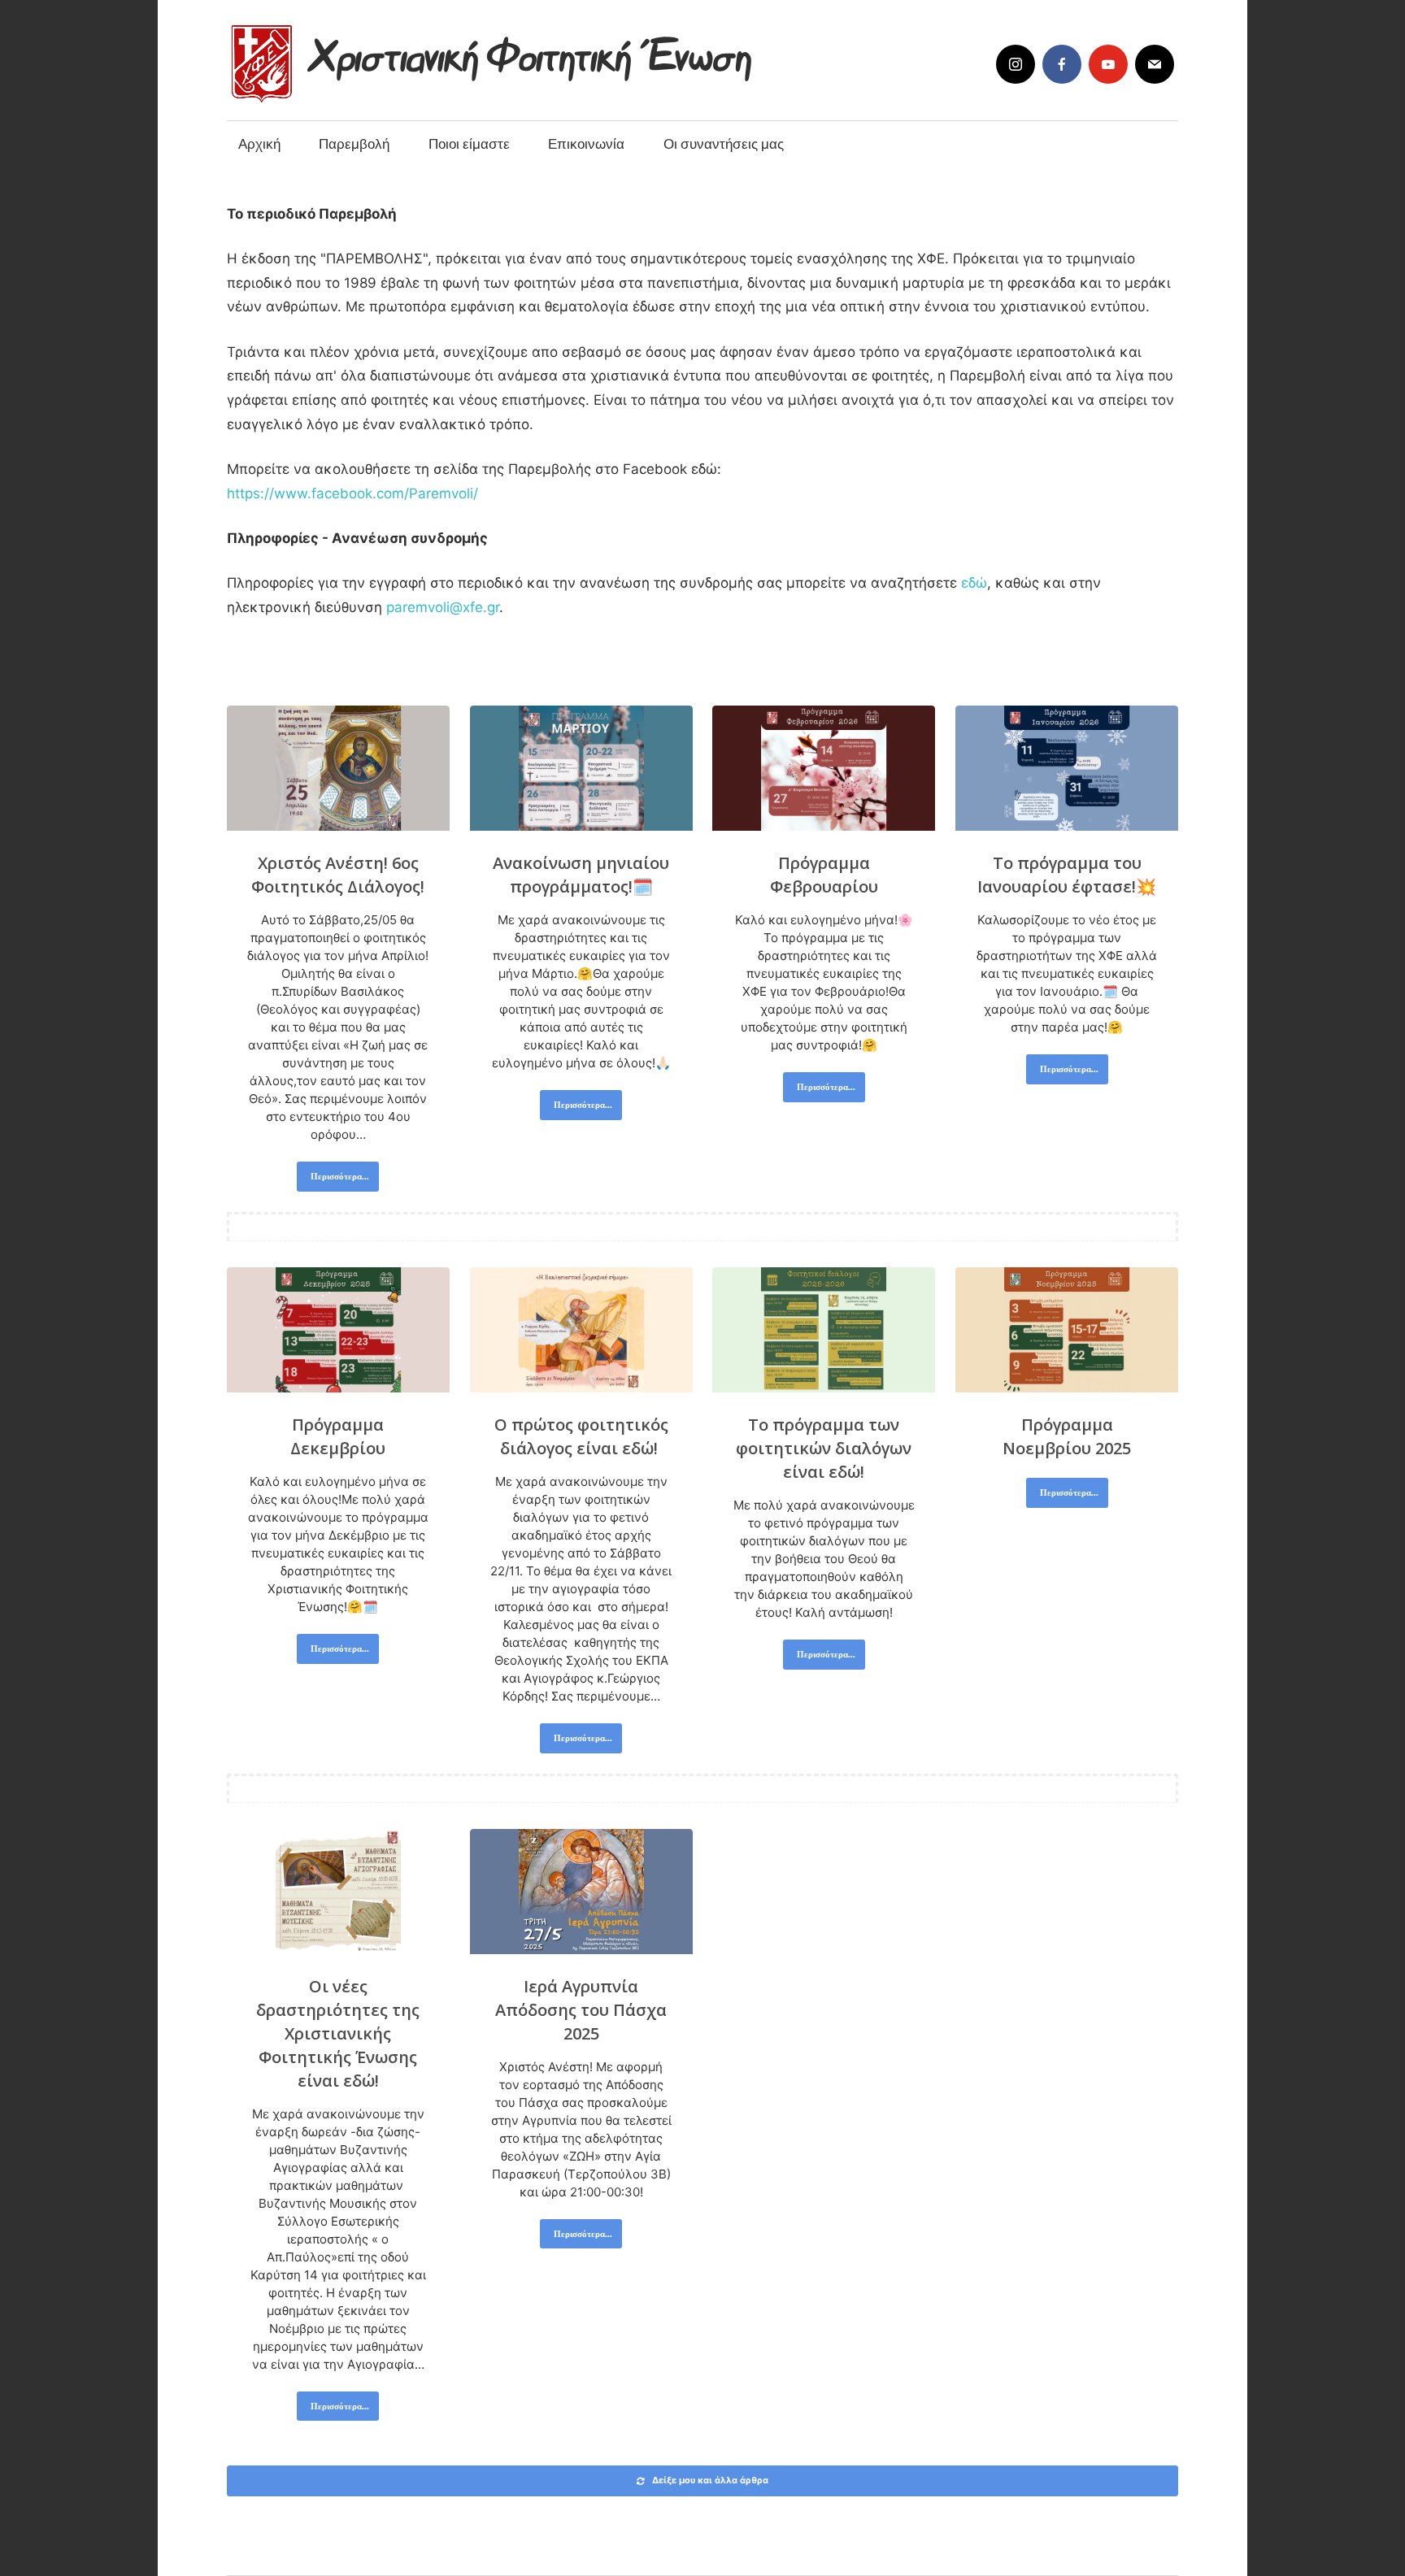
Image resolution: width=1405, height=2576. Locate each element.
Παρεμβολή (354, 144)
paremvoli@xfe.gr (443, 607)
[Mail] (1155, 64)
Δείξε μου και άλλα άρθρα (710, 2480)
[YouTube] (1108, 64)
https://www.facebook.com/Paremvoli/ (352, 493)
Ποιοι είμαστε (469, 144)
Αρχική (259, 144)
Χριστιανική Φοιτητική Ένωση (532, 51)
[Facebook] (1062, 64)
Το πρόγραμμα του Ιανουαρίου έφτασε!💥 (1067, 875)
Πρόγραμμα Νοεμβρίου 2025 (1067, 1436)
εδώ (974, 583)
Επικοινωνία (586, 144)
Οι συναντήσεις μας (724, 144)
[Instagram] (1016, 64)
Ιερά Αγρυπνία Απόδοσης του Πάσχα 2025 (581, 2010)
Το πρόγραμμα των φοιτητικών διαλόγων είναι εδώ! (824, 1448)
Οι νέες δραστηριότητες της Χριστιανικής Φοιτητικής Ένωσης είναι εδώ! (338, 2033)
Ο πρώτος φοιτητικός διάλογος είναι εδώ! (581, 1436)
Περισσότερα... (340, 1176)
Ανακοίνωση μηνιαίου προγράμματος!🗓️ (581, 875)
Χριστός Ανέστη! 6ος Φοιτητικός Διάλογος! (338, 875)
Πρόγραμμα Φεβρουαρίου (824, 875)
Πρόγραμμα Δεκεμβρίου (338, 1436)
